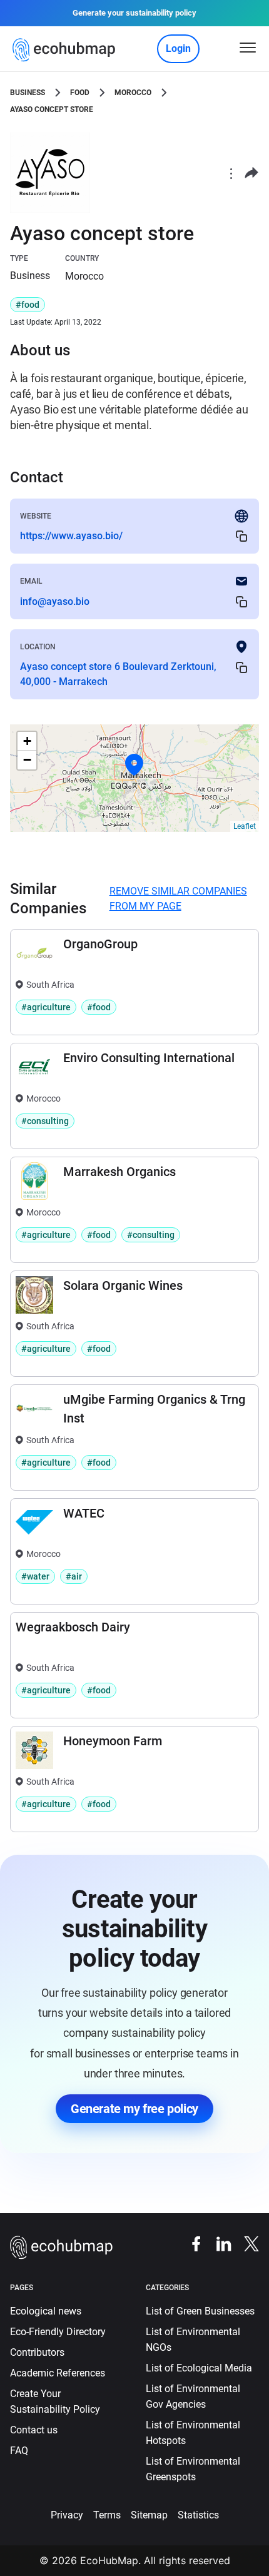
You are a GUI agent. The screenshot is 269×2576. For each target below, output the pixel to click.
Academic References (58, 2373)
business (28, 93)
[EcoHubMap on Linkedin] (218, 2244)
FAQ (19, 2451)
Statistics (198, 2515)
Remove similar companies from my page (178, 899)
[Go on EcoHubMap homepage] (67, 50)
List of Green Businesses (200, 2311)
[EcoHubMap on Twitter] (245, 2244)
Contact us (34, 2430)
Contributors (37, 2352)
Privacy (67, 2515)
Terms (107, 2515)
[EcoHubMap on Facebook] (190, 2244)
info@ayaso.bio (55, 601)
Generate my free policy (134, 2109)
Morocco (133, 93)
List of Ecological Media (199, 2368)
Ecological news (46, 2311)
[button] (134, 765)
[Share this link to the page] (251, 173)
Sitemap (149, 2515)
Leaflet (245, 826)
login (178, 48)
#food (28, 305)
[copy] (241, 536)
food (80, 93)
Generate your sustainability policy (134, 13)
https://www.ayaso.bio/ (71, 536)
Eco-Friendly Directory (58, 2332)
